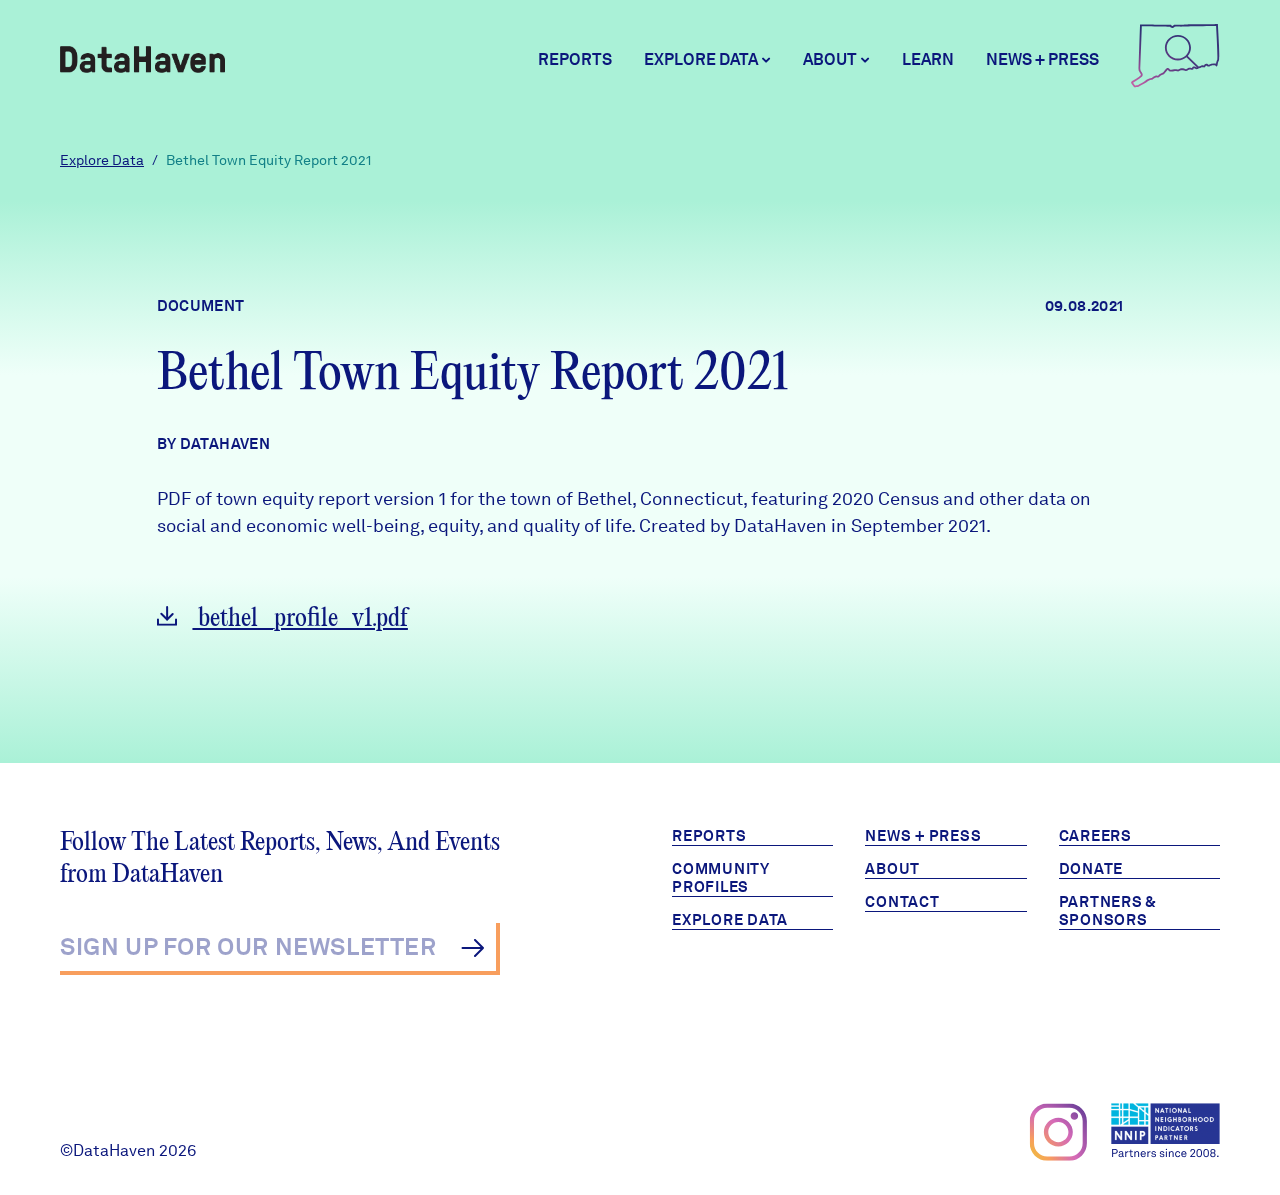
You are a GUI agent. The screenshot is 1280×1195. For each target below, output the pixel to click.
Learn (928, 59)
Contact (902, 902)
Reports (575, 59)
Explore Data (102, 160)
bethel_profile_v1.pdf (300, 618)
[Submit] (472, 948)
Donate (1091, 869)
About (892, 869)
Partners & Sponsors (1108, 911)
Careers (1095, 836)
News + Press (1042, 59)
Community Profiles (721, 878)
